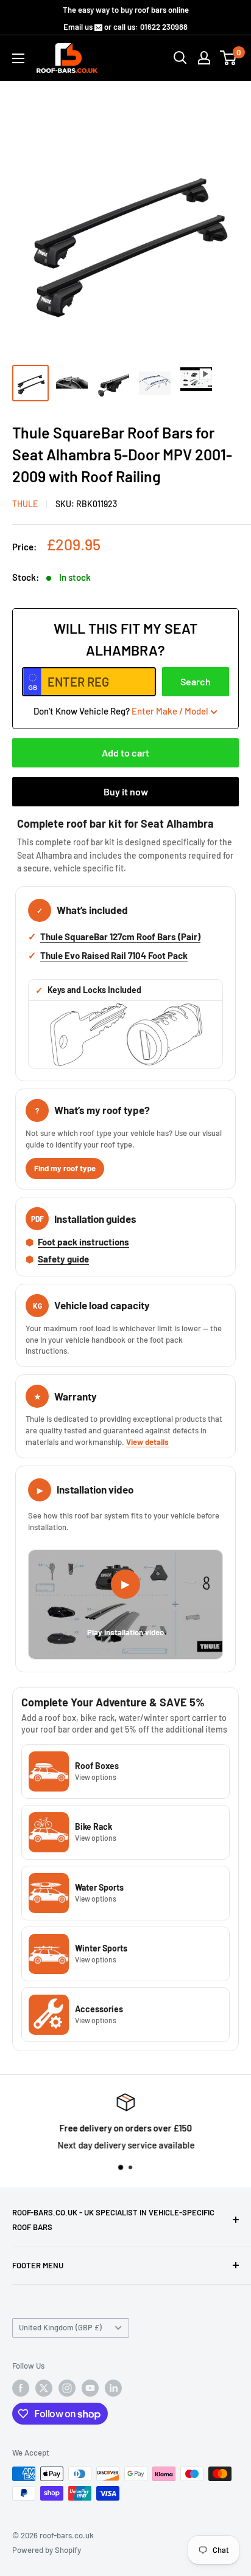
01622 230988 (164, 27)
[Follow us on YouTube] (90, 2388)
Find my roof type (65, 1168)
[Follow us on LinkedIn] (113, 2388)
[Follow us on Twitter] (44, 2388)
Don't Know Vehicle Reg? (121, 711)
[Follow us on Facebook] (21, 2388)
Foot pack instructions (83, 1242)
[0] (229, 58)
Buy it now (126, 791)
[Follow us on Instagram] (67, 2388)
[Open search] (180, 58)
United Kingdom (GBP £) (60, 2327)
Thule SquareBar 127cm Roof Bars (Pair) (120, 937)
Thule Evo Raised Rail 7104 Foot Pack (114, 955)
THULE (25, 504)
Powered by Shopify (47, 2550)
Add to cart (125, 753)
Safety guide (63, 1259)
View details (147, 1442)
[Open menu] (18, 58)
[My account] (204, 58)
